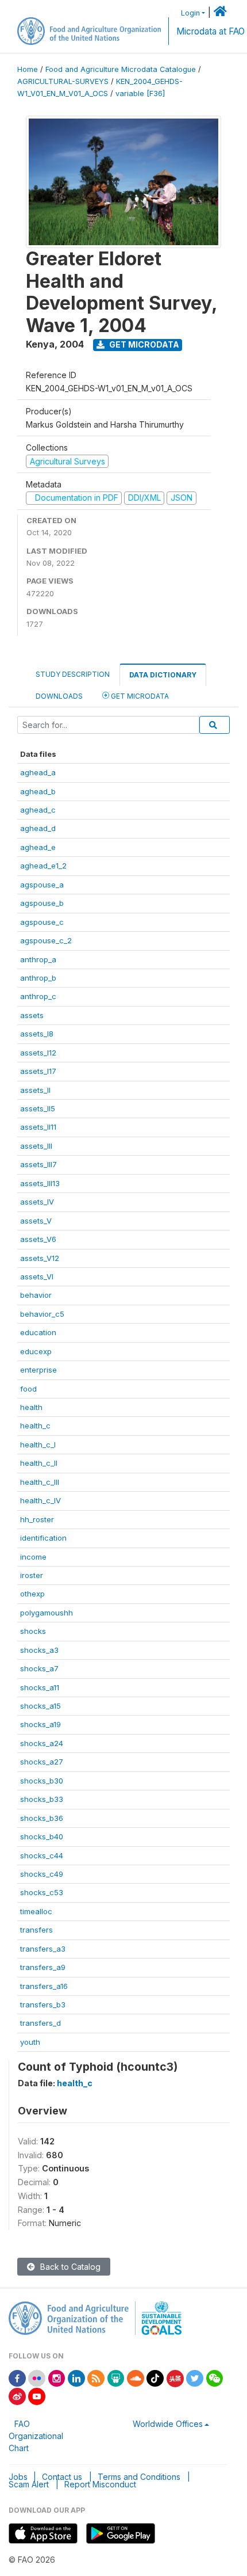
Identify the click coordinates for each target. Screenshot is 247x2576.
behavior (36, 1295)
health (31, 1407)
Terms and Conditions (139, 2477)
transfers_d (40, 2023)
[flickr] (37, 2378)
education (38, 1332)
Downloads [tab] (59, 696)
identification (43, 1538)
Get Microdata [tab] (139, 696)
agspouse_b (42, 903)
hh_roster (37, 1519)
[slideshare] (116, 2378)
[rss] (96, 2378)
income (33, 1557)
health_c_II (39, 1463)
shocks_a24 (42, 1743)
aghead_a (38, 772)
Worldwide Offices (168, 2424)
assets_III (36, 1146)
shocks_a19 (40, 1724)
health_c (35, 1426)
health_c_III (40, 1482)
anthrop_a (38, 959)
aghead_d (38, 828)
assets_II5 (38, 1108)
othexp (32, 1594)
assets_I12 (38, 1053)
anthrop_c (38, 996)
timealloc (36, 1911)
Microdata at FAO (211, 31)
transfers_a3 (43, 1949)
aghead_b (38, 791)
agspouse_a (42, 885)
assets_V (36, 1221)
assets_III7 (38, 1164)
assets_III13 (40, 1183)
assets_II (35, 1090)
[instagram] (57, 2378)
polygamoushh (47, 1613)
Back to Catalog (69, 2267)
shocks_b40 (42, 1836)
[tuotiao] (175, 2378)
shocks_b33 (42, 1799)
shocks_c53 (42, 1892)
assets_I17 (38, 1071)
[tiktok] (155, 2378)
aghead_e (38, 847)
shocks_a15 (40, 1706)
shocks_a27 (42, 1762)
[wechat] (215, 2378)
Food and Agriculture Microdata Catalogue (121, 69)
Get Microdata (143, 344)
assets (32, 1015)
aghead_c (38, 810)
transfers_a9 (43, 1967)
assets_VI (37, 1276)
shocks (33, 1631)
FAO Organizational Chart (36, 2436)
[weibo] (17, 2396)
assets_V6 (38, 1239)
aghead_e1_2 (43, 866)
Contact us (62, 2477)
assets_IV (37, 1202)
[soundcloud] (136, 2378)
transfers (36, 1930)
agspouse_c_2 (46, 940)
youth (30, 2042)
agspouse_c (42, 922)
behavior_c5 (42, 1314)
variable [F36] (140, 94)
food (28, 1389)
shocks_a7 (39, 1668)
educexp (36, 1351)
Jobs (18, 2477)
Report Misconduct (100, 2484)
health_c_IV (40, 1500)
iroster (32, 1575)
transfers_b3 (43, 2005)
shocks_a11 (40, 1687)
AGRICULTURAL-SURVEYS (63, 81)
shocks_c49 (42, 1874)
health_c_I (38, 1445)
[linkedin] (76, 2378)
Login (190, 13)
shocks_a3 (39, 1650)
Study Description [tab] (73, 674)
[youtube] (37, 2396)
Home (28, 69)
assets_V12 (40, 1258)
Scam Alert (29, 2484)
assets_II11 (38, 1127)
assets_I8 (37, 1034)
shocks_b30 (42, 1781)
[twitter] (195, 2378)
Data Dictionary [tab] (163, 675)
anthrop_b (38, 978)
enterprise (38, 1370)
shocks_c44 (42, 1855)
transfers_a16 (44, 1986)
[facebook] (17, 2378)
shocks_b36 (42, 1818)
